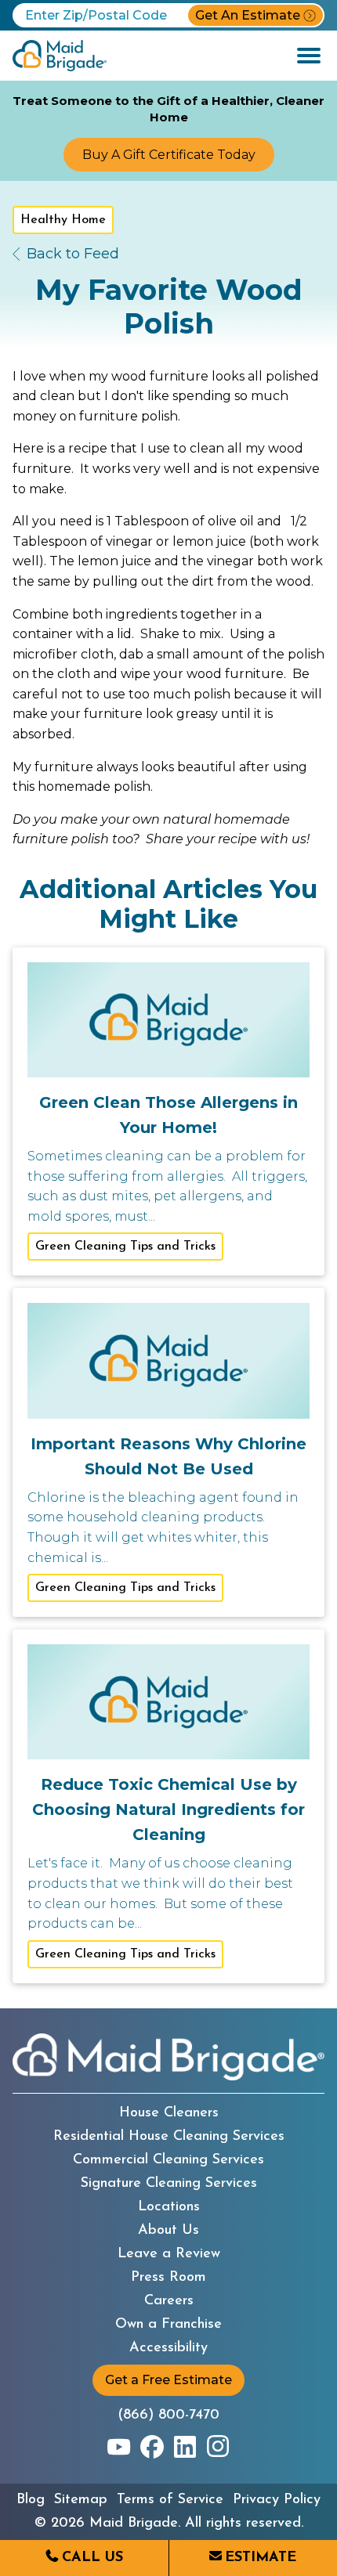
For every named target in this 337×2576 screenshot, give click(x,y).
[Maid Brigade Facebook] (152, 2447)
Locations (169, 2207)
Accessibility (168, 2348)
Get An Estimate (248, 15)
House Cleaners (169, 2113)
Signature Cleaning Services (169, 2184)
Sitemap (81, 2500)
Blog (31, 2500)
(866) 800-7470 (168, 2415)
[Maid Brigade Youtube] (119, 2447)
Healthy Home (63, 220)
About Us (168, 2231)
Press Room (168, 2278)
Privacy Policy (277, 2500)
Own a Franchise (168, 2325)
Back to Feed (73, 254)
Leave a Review (169, 2254)
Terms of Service (170, 2500)
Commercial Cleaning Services (168, 2160)
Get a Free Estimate (168, 2380)
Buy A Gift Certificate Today (169, 155)
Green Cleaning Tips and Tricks (125, 1247)
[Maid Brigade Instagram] (218, 2447)
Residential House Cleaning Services (169, 2137)
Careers (169, 2301)
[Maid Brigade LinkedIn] (185, 2447)
